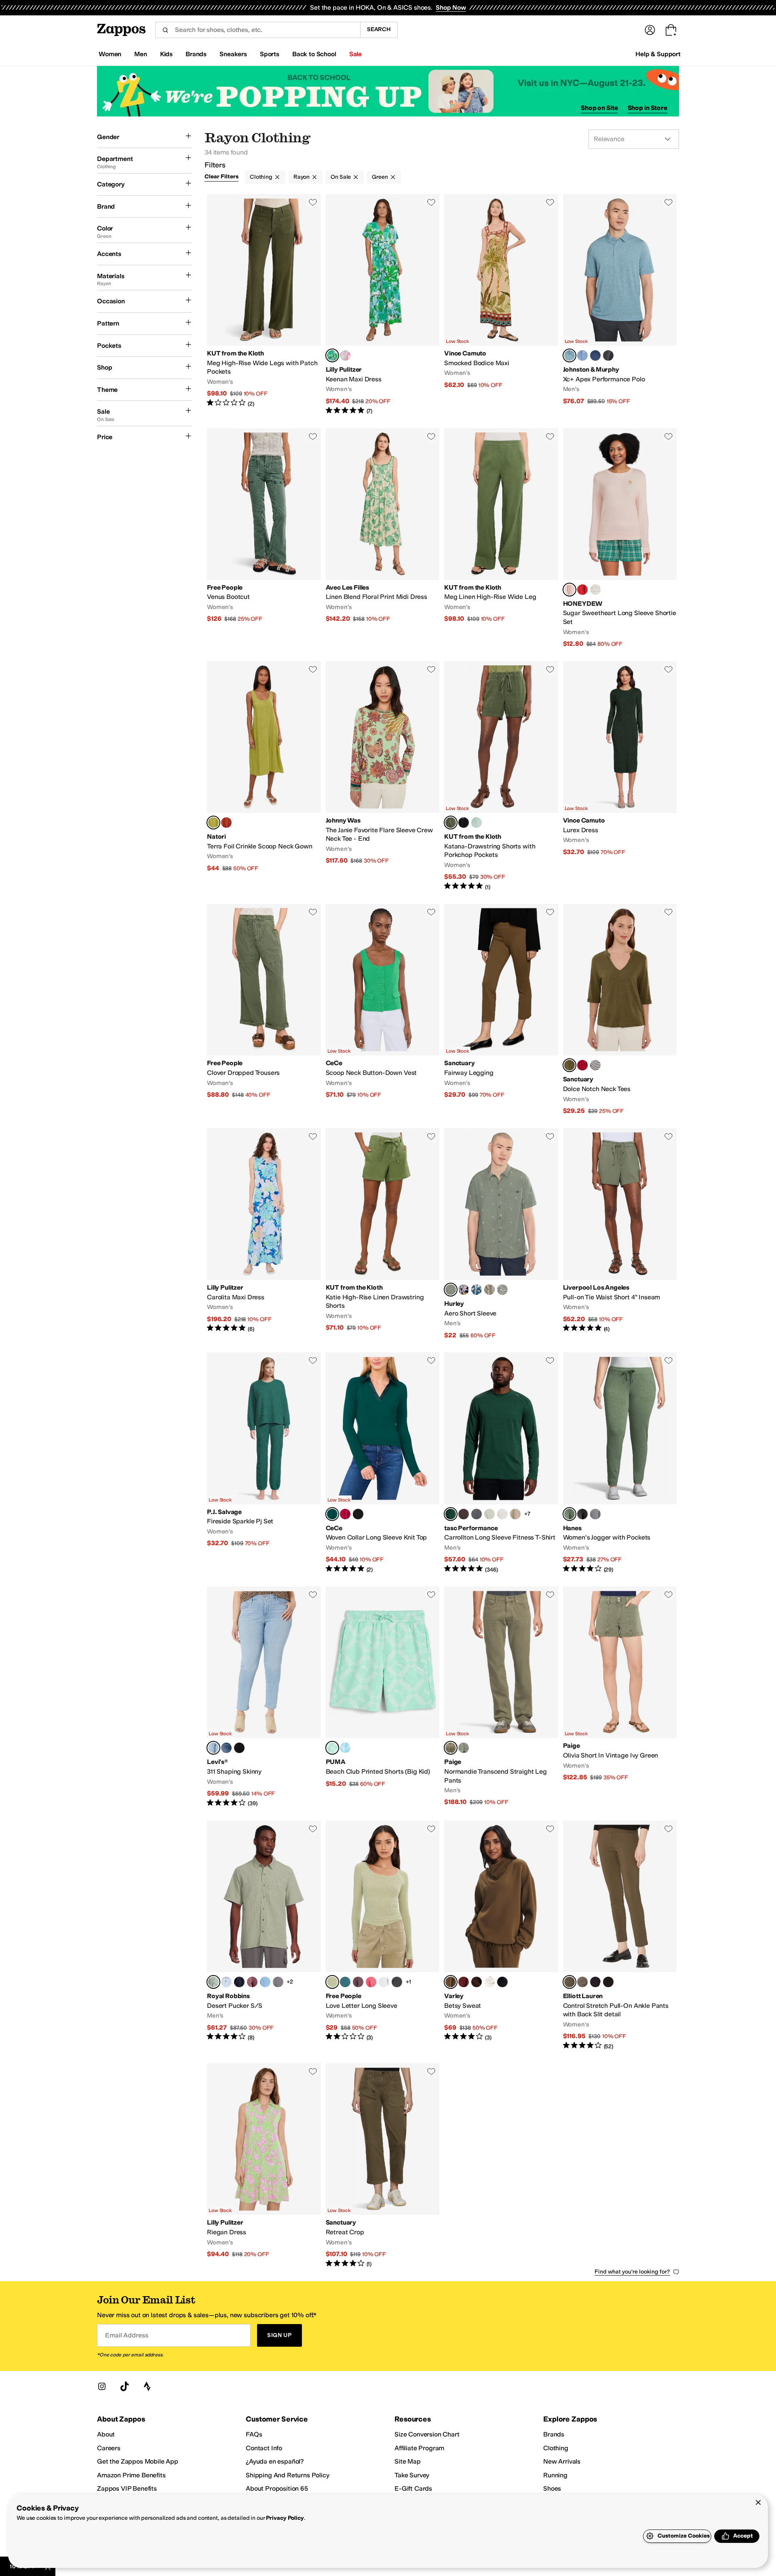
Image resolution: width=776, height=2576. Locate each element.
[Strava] (147, 2386)
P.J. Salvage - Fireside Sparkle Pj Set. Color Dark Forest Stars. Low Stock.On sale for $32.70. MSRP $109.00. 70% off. (264, 1463)
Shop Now (451, 7)
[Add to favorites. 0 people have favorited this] (313, 202)
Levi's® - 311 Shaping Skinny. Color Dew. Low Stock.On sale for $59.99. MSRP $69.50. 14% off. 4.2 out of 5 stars (264, 1697)
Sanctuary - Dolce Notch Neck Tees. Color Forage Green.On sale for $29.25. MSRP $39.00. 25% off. (620, 1010)
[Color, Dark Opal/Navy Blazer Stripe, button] (595, 1065)
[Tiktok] (124, 2386)
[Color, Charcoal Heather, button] (608, 355)
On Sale (341, 177)
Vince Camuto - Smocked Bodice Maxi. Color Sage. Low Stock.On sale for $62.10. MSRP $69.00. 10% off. (501, 305)
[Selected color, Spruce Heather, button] (451, 1514)
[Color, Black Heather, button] (582, 1514)
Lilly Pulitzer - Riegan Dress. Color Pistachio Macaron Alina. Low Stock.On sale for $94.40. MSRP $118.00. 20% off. (264, 2166)
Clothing (261, 177)
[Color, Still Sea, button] (345, 1982)
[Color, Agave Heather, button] (489, 1514)
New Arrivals (562, 2461)
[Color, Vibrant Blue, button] (345, 1748)
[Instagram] (102, 2386)
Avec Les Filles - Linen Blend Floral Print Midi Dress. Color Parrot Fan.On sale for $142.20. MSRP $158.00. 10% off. (383, 538)
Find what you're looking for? (632, 2272)
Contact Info (264, 2448)
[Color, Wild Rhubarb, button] (252, 1982)
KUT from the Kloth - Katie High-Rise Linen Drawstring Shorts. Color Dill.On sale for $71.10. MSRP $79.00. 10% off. (383, 1234)
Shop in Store (647, 108)
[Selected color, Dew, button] (213, 1748)
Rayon (302, 177)
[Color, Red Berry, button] (582, 1065)
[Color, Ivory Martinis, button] (595, 590)
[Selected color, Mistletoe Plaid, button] (569, 590)
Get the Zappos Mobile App (138, 2461)
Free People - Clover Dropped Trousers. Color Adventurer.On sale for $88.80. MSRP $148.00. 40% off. (264, 1010)
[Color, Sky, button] (226, 1982)
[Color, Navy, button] (595, 1982)
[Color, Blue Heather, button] (582, 355)
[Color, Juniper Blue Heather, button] (595, 1514)
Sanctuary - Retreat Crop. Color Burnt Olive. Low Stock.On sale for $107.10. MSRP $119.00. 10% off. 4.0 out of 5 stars (383, 2166)
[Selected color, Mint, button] (332, 1748)
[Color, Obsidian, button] (464, 1290)
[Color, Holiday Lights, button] (582, 590)
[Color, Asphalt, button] (278, 1982)
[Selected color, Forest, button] (451, 823)
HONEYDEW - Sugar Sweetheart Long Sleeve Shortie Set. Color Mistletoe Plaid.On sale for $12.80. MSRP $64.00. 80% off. (620, 538)
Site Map (408, 2461)
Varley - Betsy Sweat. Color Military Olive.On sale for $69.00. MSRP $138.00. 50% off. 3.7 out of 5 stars (501, 1935)
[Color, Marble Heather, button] (502, 1514)
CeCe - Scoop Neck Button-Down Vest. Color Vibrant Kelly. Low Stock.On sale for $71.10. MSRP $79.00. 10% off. (383, 1010)
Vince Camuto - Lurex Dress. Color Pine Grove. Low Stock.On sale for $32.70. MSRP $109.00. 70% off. (620, 776)
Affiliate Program (419, 2448)
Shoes (552, 2488)
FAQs (254, 2434)
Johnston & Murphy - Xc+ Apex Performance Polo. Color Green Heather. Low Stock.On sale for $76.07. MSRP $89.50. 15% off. (620, 305)
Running (555, 2475)
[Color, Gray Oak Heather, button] (515, 1514)
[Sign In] (650, 30)
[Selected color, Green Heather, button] (569, 355)
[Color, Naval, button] (239, 1982)
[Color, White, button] (384, 1982)
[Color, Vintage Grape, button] (358, 1982)
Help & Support (658, 54)
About (106, 2434)
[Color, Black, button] (464, 823)
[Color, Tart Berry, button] (371, 1982)
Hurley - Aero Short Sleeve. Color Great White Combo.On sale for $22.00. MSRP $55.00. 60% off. (501, 1234)
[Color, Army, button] (489, 1290)
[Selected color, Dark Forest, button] (332, 1514)
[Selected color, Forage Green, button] (569, 1065)
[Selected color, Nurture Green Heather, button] (569, 1514)
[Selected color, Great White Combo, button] (451, 1290)
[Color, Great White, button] (502, 1290)
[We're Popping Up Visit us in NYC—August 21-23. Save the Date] (388, 91)
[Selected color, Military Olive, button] (451, 1982)
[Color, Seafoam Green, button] (477, 823)
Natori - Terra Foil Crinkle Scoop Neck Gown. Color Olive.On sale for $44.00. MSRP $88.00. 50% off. (264, 776)
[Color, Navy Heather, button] (595, 355)
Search (379, 29)
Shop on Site (599, 108)
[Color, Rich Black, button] (358, 1514)
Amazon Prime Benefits (131, 2475)
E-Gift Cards (413, 2488)
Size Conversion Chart (427, 2434)
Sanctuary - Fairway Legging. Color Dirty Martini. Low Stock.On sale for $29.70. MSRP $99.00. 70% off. (501, 1010)
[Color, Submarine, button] (477, 1290)
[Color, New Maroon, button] (464, 1982)
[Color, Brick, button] (226, 823)
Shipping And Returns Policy (288, 2475)
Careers (109, 2448)
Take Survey (412, 2475)
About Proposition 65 (277, 2488)
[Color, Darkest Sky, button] (239, 1748)
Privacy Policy (285, 2518)
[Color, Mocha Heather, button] (464, 1514)
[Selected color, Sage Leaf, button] (213, 1982)
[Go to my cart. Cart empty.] (671, 30)
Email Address (127, 2335)
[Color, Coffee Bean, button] (477, 1982)
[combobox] (258, 30)
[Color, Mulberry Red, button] (345, 1514)
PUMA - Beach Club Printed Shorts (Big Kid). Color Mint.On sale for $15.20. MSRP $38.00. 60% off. (383, 1697)
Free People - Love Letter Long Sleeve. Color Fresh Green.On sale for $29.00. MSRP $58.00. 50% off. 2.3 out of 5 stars (383, 1935)
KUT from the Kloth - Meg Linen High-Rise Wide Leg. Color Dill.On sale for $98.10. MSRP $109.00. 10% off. (501, 538)
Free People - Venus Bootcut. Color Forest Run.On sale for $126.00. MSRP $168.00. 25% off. (264, 538)
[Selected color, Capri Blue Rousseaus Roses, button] (332, 355)
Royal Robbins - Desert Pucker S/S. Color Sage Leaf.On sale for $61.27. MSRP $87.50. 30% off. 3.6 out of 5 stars (264, 1935)
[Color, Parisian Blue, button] (265, 1982)
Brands (554, 2434)
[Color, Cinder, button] (477, 1514)
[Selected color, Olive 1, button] (569, 1982)
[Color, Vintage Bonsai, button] (464, 1748)
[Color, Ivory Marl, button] (489, 1982)
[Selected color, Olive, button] (213, 823)
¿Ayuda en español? (275, 2461)
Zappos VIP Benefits (127, 2488)
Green (380, 177)
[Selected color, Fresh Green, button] (332, 1982)
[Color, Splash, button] (226, 1748)
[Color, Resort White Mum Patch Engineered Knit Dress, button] (345, 355)
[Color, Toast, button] (582, 1982)
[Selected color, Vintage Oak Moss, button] (451, 1748)
